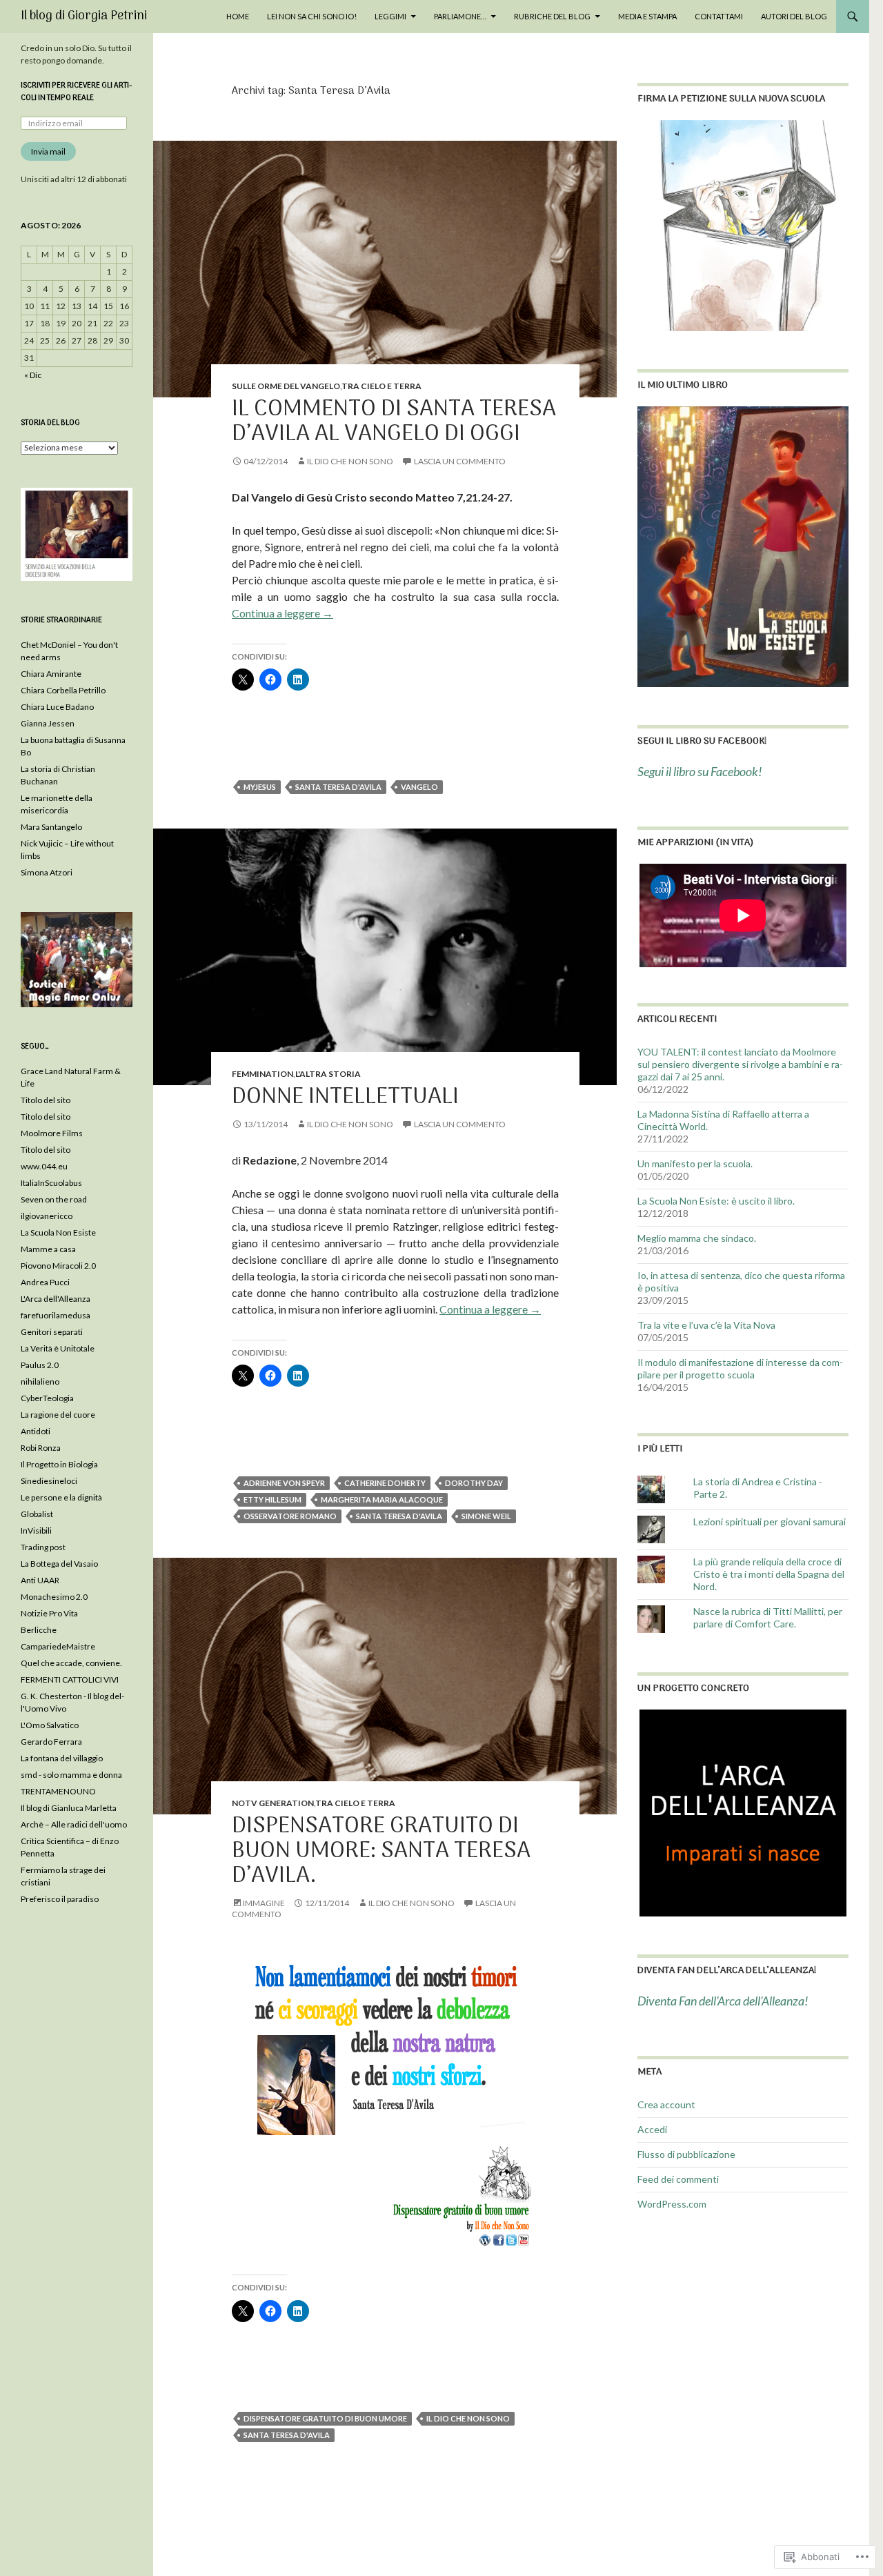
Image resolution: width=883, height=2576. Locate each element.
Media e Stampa (647, 16)
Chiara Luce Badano (57, 707)
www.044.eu (44, 1166)
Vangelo (419, 787)
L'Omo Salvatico (50, 1725)
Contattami (719, 16)
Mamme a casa (48, 1249)
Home (238, 16)
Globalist (37, 1514)
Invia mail (48, 151)
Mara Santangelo (51, 827)
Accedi (652, 2129)
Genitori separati (52, 1332)
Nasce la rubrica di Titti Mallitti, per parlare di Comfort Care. (768, 1617)
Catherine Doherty (385, 1483)
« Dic (33, 375)
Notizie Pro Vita (49, 1613)
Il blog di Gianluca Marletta (69, 1808)
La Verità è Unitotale (58, 1348)
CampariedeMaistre (58, 1646)
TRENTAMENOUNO (58, 1791)
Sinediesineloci (49, 1481)
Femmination (262, 1074)
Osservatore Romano (290, 1516)
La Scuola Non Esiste (58, 1232)
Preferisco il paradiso (60, 1899)
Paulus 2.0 (40, 1365)
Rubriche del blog (552, 16)
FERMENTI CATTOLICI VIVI (70, 1680)
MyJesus (260, 787)
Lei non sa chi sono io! (312, 16)
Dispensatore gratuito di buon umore (325, 2418)
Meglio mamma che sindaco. (697, 1238)
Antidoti (36, 1431)
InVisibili (36, 1530)
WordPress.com (672, 2204)
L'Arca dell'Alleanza (56, 1299)
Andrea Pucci (45, 1282)
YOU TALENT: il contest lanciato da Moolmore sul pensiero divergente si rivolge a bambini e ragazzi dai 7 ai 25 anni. (740, 1064)
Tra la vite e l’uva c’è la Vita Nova (706, 1325)
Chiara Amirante (51, 674)
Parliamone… (460, 16)
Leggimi (390, 16)
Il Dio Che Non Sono (350, 461)
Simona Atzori (47, 872)
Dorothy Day (474, 1483)
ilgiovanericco (47, 1216)
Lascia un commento (460, 461)
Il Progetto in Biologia (59, 1464)
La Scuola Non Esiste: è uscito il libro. (716, 1201)
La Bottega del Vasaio (59, 1564)
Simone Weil (486, 1516)
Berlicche (39, 1630)
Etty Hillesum (272, 1499)
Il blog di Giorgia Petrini (84, 16)
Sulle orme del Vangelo (286, 386)
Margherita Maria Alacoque (382, 1499)
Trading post (43, 1547)
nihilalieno (40, 1381)
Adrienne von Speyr (284, 1483)
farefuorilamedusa (56, 1315)
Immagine (264, 1903)
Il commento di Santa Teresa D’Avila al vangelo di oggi (394, 422)
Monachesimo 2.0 (54, 1597)
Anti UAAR (40, 1580)
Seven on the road (54, 1199)
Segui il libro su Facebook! (702, 741)
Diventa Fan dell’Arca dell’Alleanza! (727, 1971)
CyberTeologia (47, 1398)
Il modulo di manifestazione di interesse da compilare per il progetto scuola (740, 1368)
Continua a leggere (282, 613)
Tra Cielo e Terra (381, 386)
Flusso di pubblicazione (686, 2154)
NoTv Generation (273, 1803)
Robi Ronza (41, 1448)
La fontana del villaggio (62, 1758)
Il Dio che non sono (468, 2418)
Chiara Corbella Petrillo (63, 690)
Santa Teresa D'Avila (338, 787)
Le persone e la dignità (61, 1497)
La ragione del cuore (58, 1415)
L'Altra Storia (328, 1074)
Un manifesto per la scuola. (695, 1163)
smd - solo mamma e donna (71, 1775)
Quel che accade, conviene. (71, 1663)
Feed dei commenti (678, 2179)
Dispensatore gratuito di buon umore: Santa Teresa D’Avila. (381, 1851)
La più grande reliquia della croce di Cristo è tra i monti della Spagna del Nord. (769, 1574)
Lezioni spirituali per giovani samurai (770, 1522)
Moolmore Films (52, 1133)
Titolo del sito (46, 1100)
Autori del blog (794, 16)
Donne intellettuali (345, 1097)
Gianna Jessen (48, 723)
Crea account (666, 2104)
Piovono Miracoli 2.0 (58, 1266)
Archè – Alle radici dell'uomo (74, 1824)
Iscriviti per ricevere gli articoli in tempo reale (76, 92)
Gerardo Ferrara (51, 1742)
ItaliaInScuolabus (51, 1183)
